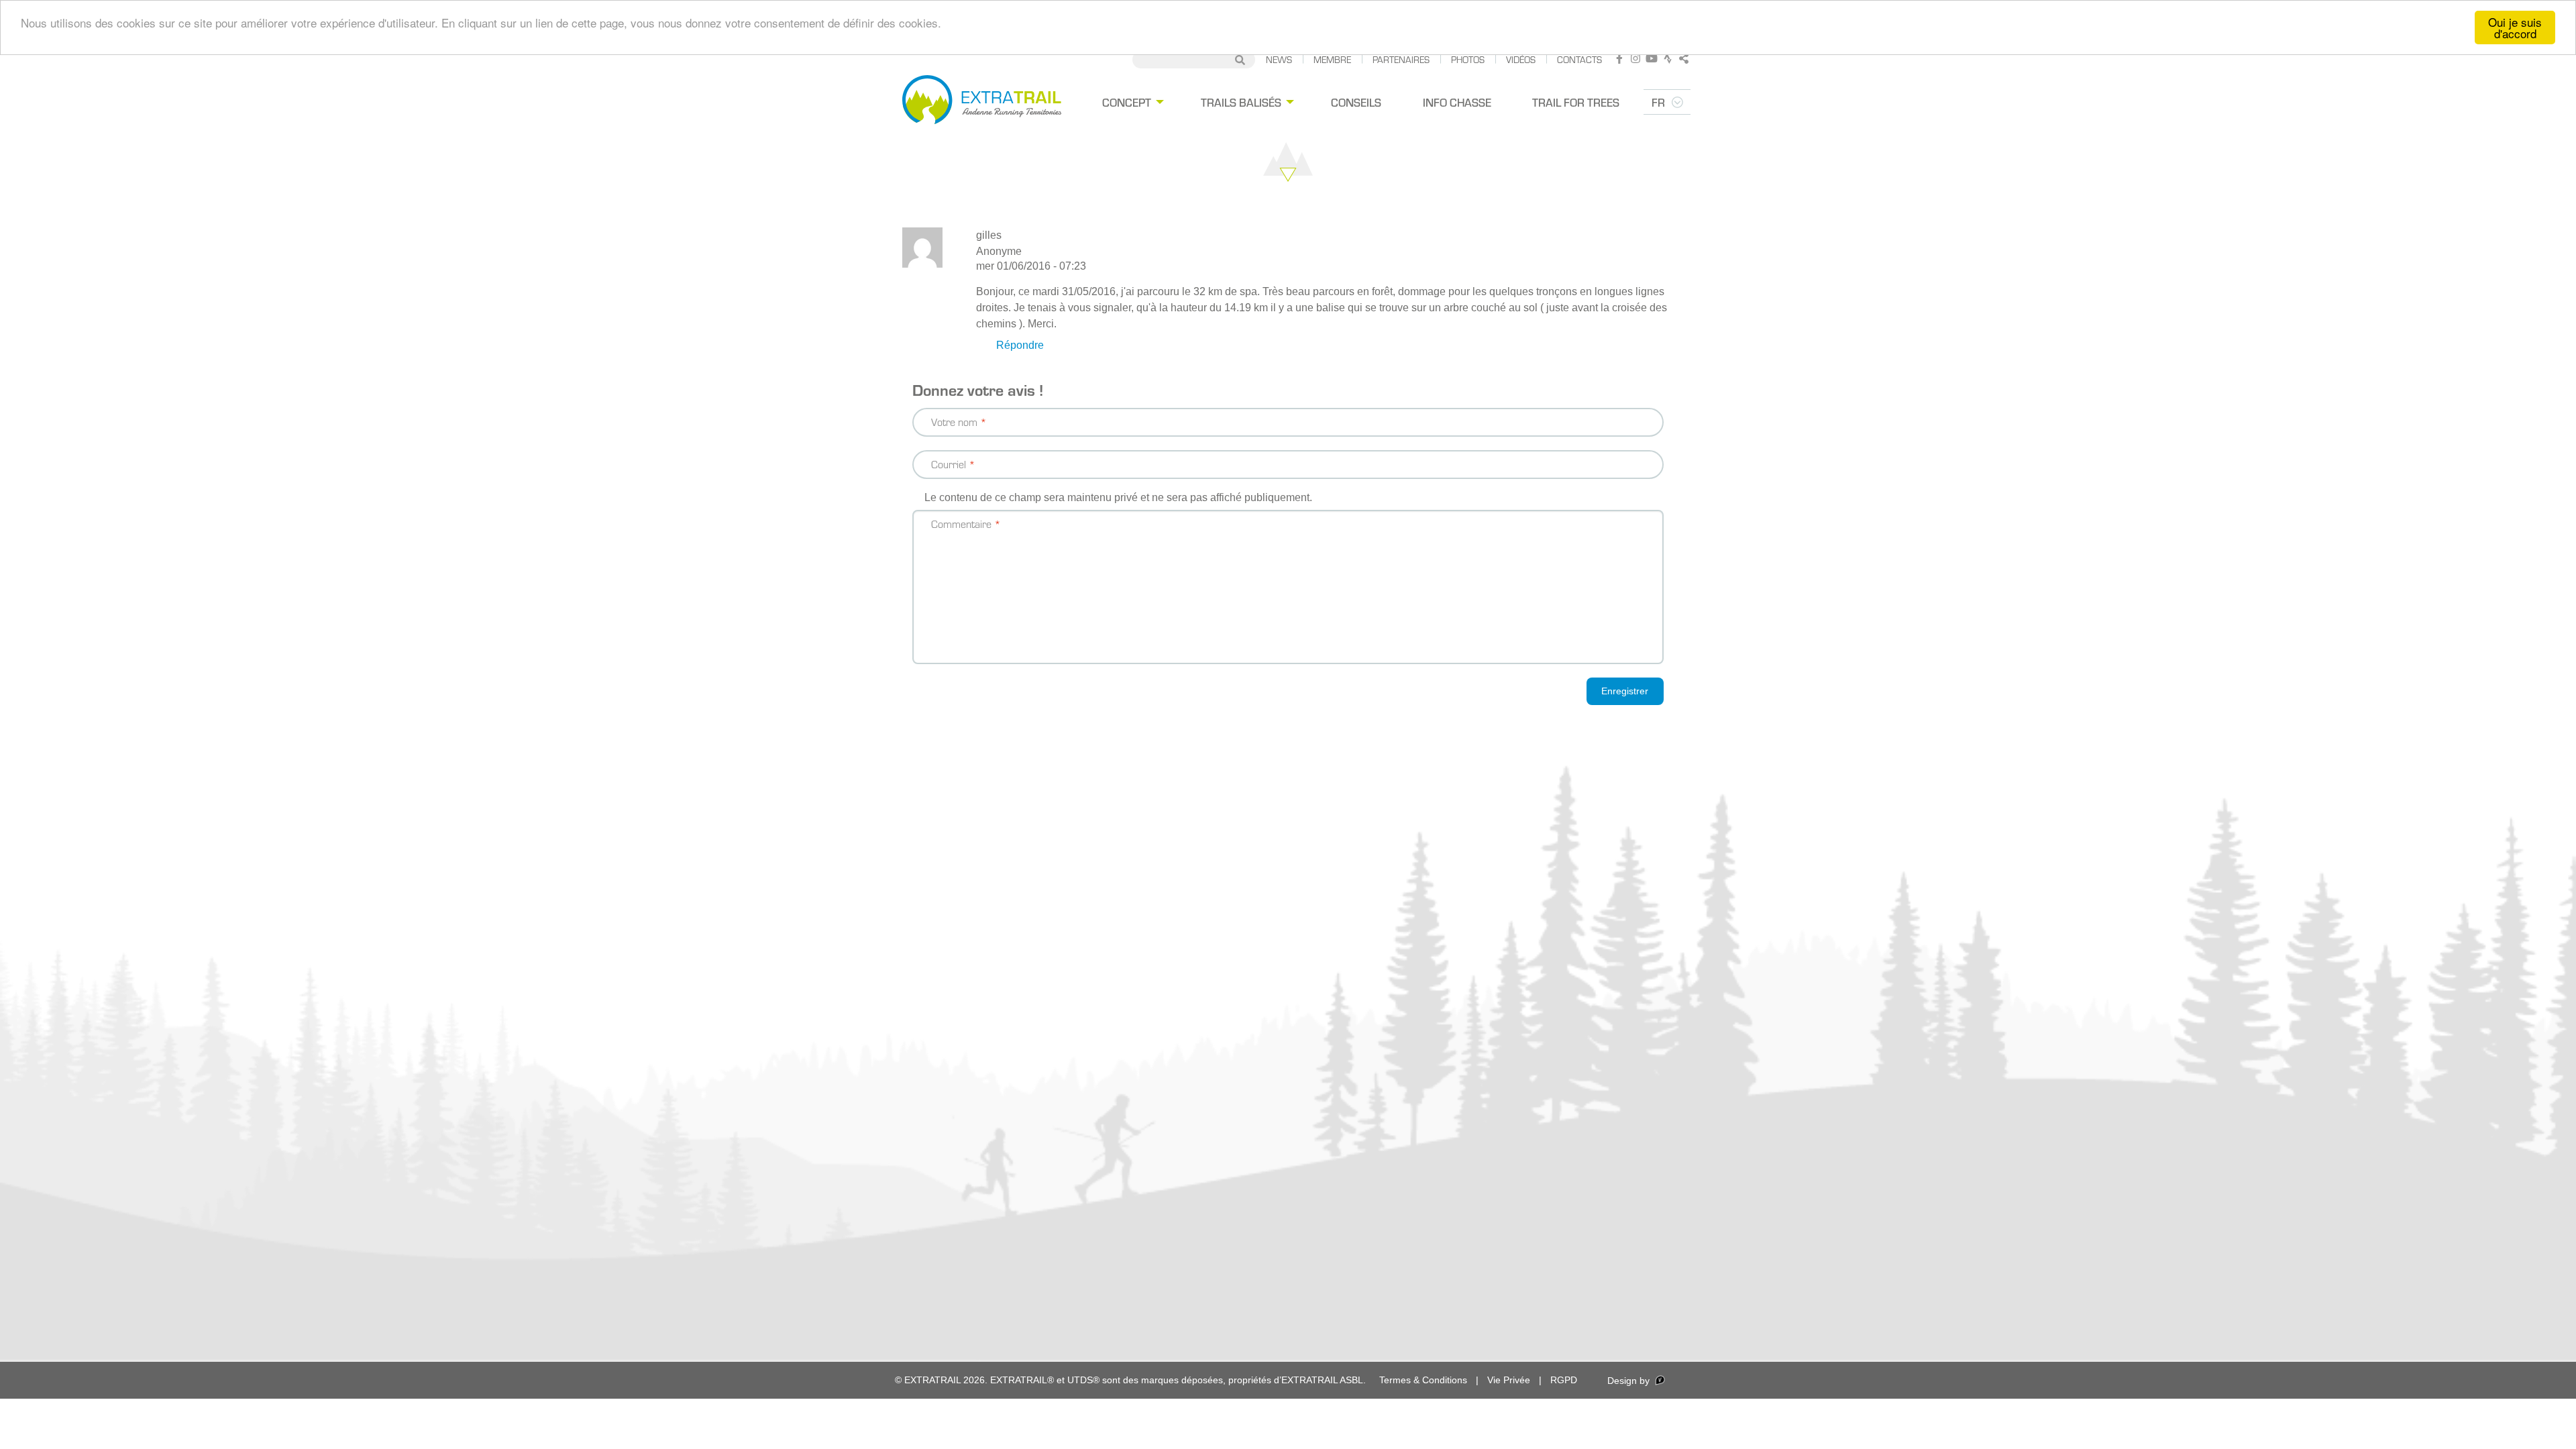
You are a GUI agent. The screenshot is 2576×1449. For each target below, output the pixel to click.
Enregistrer (1625, 691)
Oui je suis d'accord (2515, 28)
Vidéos (1521, 59)
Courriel (949, 464)
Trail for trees (1576, 102)
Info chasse (1457, 102)
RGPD (1564, 1380)
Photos (1468, 59)
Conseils (1356, 102)
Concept (1127, 102)
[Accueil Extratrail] (982, 102)
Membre (1332, 59)
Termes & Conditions (1423, 1380)
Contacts (1579, 59)
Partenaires (1401, 59)
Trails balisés (1241, 102)
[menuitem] (1131, 102)
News (1279, 59)
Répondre (1020, 345)
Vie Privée (1509, 1380)
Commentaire (961, 524)
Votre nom (954, 422)
